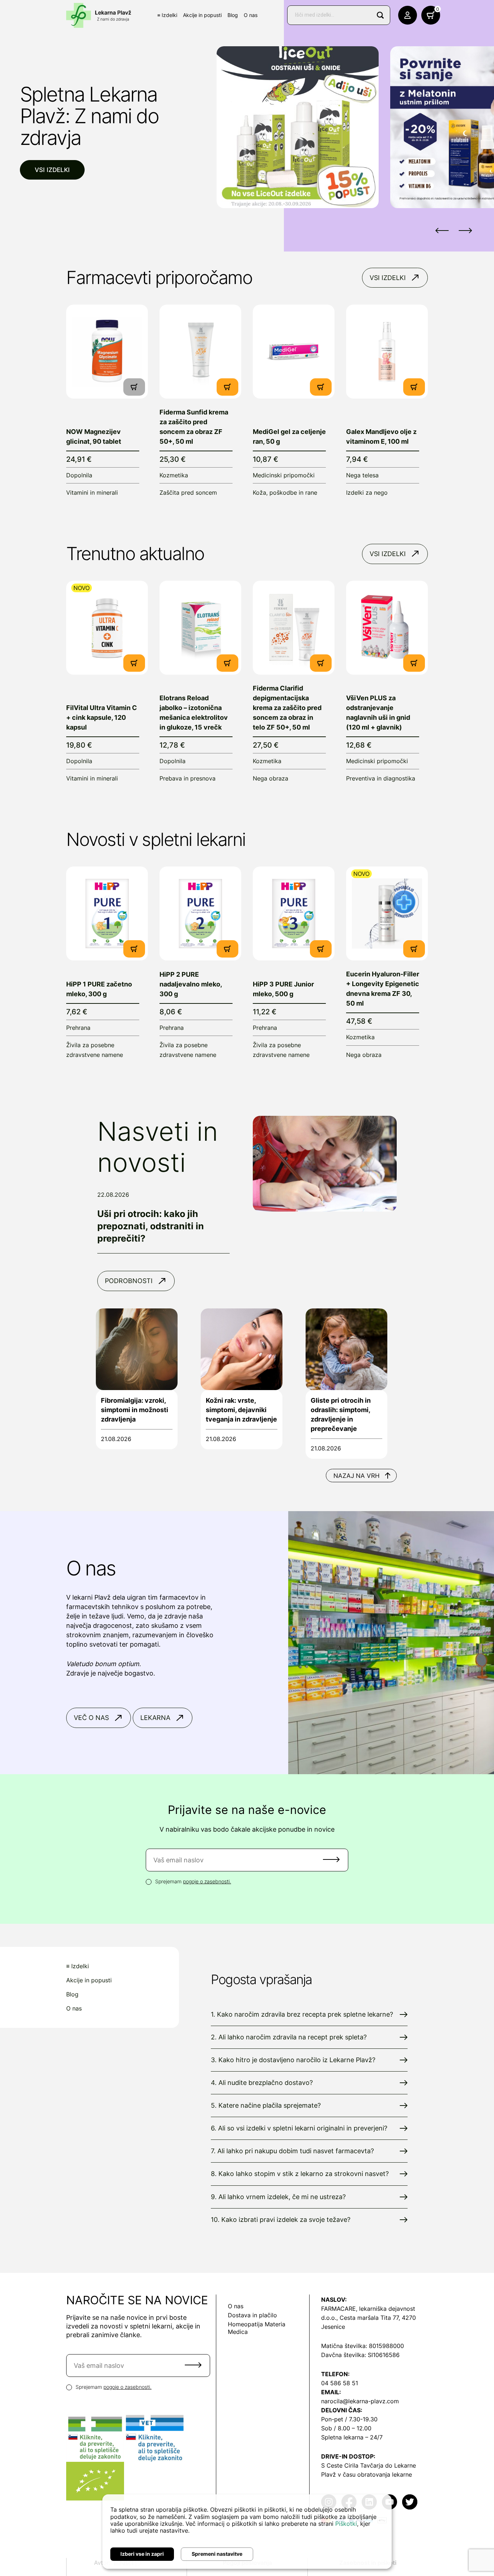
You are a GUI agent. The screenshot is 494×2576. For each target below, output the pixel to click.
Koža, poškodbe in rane (285, 493)
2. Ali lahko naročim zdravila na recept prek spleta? (289, 2037)
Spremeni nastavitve (217, 2554)
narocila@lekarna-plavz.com (360, 2401)
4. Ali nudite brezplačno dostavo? (262, 2083)
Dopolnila (79, 475)
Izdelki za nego (367, 493)
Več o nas (91, 1718)
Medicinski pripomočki (284, 475)
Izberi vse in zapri (142, 2554)
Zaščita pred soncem (188, 493)
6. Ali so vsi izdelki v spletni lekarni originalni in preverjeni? (299, 2128)
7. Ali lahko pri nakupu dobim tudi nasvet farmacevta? (292, 2151)
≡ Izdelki (167, 15)
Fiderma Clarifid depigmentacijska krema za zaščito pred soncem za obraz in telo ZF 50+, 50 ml (287, 708)
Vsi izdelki (52, 170)
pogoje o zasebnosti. (207, 1881)
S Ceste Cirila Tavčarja (352, 2465)
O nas (251, 15)
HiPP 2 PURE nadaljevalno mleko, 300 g (191, 984)
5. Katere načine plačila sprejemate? (266, 2105)
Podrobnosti (129, 1281)
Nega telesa (362, 475)
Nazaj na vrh (357, 1476)
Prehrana (78, 1028)
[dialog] (247, 2532)
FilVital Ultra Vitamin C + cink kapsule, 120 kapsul (102, 717)
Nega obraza (271, 778)
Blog (233, 15)
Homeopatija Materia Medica (257, 2328)
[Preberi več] (107, 352)
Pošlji (331, 1859)
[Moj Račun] (408, 15)
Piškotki (346, 2524)
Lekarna (155, 1718)
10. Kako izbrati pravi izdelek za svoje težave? (281, 2220)
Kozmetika (174, 475)
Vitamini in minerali (92, 493)
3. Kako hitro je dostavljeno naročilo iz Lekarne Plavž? (293, 2060)
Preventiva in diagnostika (381, 778)
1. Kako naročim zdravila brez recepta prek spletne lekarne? (302, 2014)
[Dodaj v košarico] (227, 387)
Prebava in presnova (188, 778)
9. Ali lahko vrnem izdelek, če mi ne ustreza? (278, 2197)
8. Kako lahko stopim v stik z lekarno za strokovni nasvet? (300, 2174)
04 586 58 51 (340, 2383)
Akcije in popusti (202, 15)
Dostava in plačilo (252, 2315)
